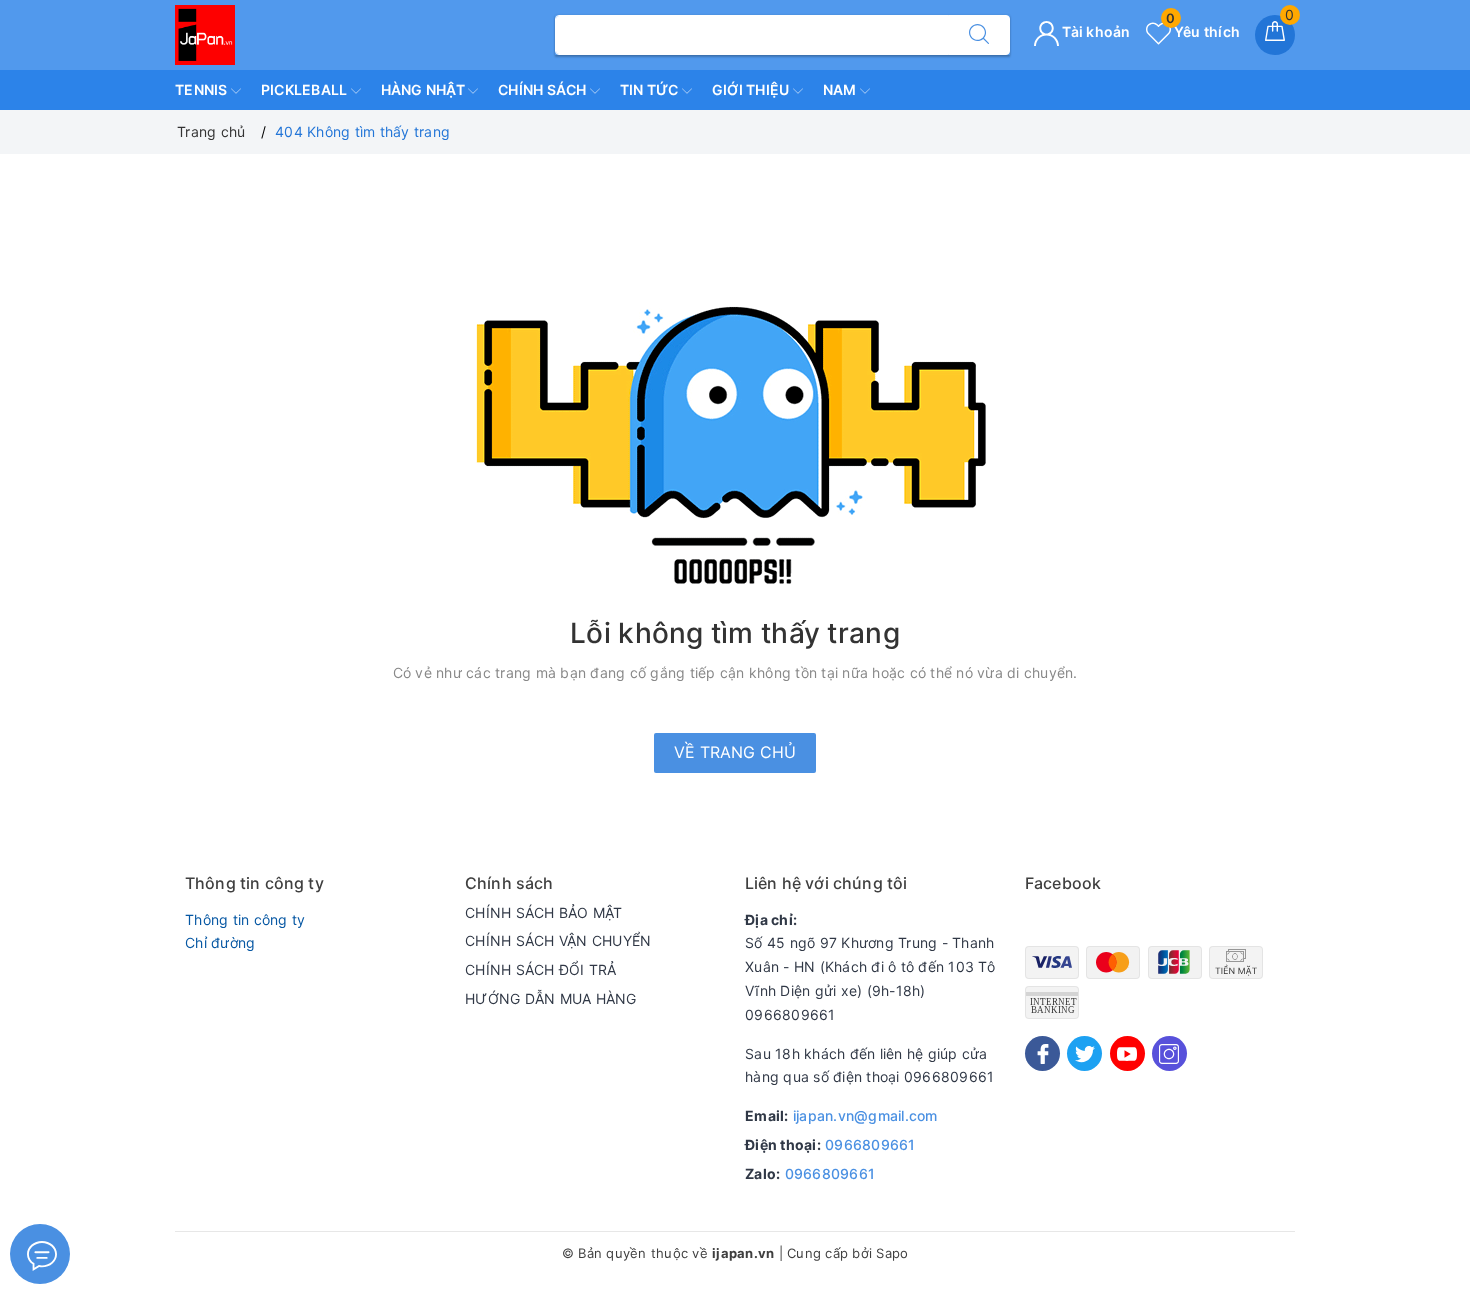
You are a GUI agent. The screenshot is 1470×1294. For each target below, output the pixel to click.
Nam (841, 89)
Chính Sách (544, 89)
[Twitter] (1084, 1053)
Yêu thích (1203, 31)
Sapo (892, 1253)
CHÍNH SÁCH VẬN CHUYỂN (558, 940)
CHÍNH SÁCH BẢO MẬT (544, 912)
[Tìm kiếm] (979, 35)
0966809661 (870, 1144)
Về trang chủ (735, 752)
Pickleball (306, 89)
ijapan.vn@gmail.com (865, 1115)
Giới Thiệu (752, 89)
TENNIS (203, 89)
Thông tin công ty (245, 919)
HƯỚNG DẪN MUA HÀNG (551, 998)
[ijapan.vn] (205, 33)
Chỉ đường (220, 942)
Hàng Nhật (425, 89)
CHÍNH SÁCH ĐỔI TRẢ (541, 969)
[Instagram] (1169, 1053)
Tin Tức (651, 89)
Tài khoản (1095, 31)
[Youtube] (1127, 1053)
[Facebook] (1042, 1053)
